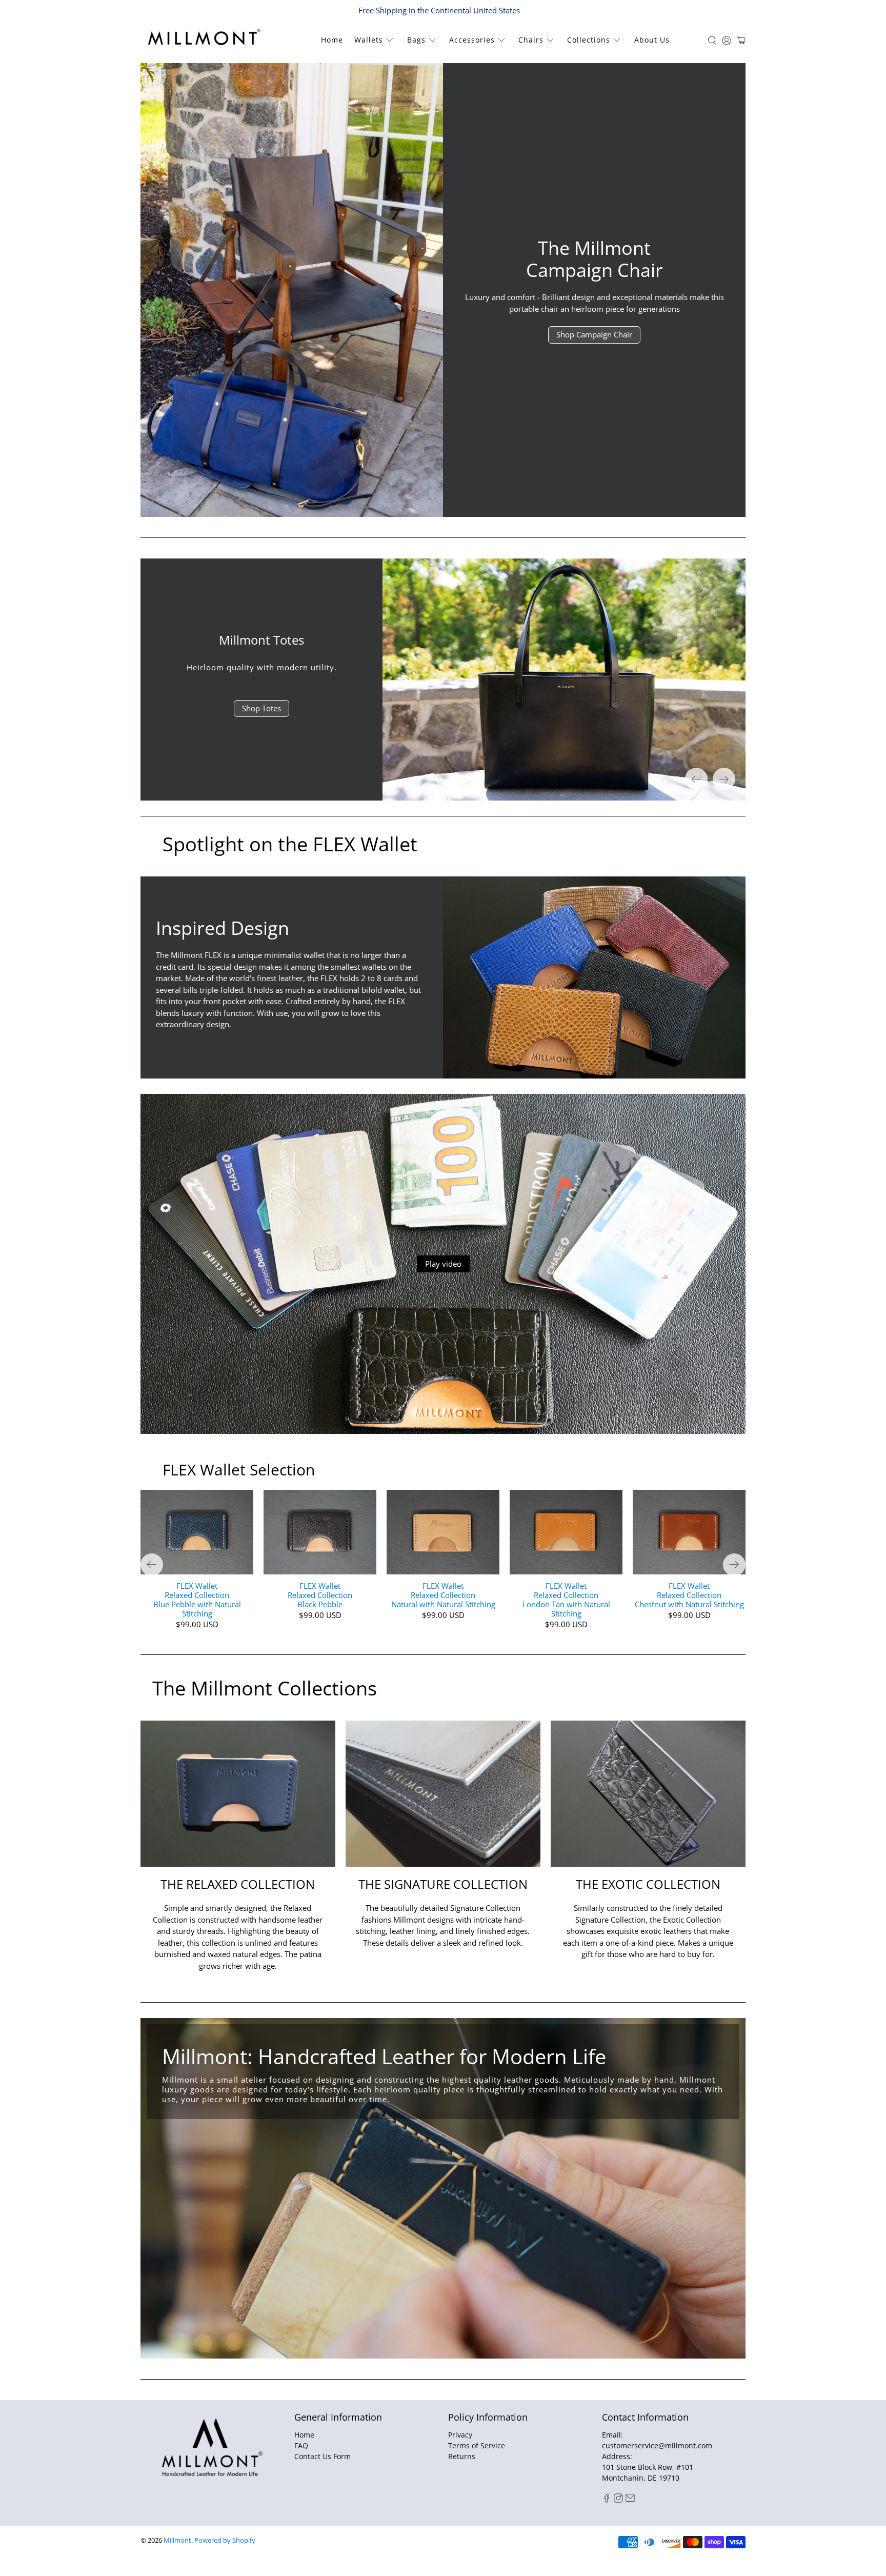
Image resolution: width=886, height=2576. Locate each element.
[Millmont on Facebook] (607, 2500)
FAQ (301, 2445)
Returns (462, 2456)
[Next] (724, 779)
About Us (652, 40)
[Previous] (696, 779)
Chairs (531, 40)
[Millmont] (213, 37)
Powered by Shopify (225, 2540)
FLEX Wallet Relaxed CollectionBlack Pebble (320, 1595)
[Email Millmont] (630, 2500)
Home (332, 40)
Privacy (460, 2435)
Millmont (177, 2540)
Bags (416, 40)
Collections (589, 40)
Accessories (472, 40)
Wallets (369, 40)
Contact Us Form (323, 2456)
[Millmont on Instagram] (618, 2500)
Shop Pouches (262, 720)
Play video (443, 1264)
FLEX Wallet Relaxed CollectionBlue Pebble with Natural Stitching (197, 1599)
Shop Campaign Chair (594, 334)
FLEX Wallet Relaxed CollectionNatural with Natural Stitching (443, 1595)
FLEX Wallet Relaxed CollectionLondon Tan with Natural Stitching (566, 1599)
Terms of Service (477, 2445)
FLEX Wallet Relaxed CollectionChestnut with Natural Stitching (689, 1595)
